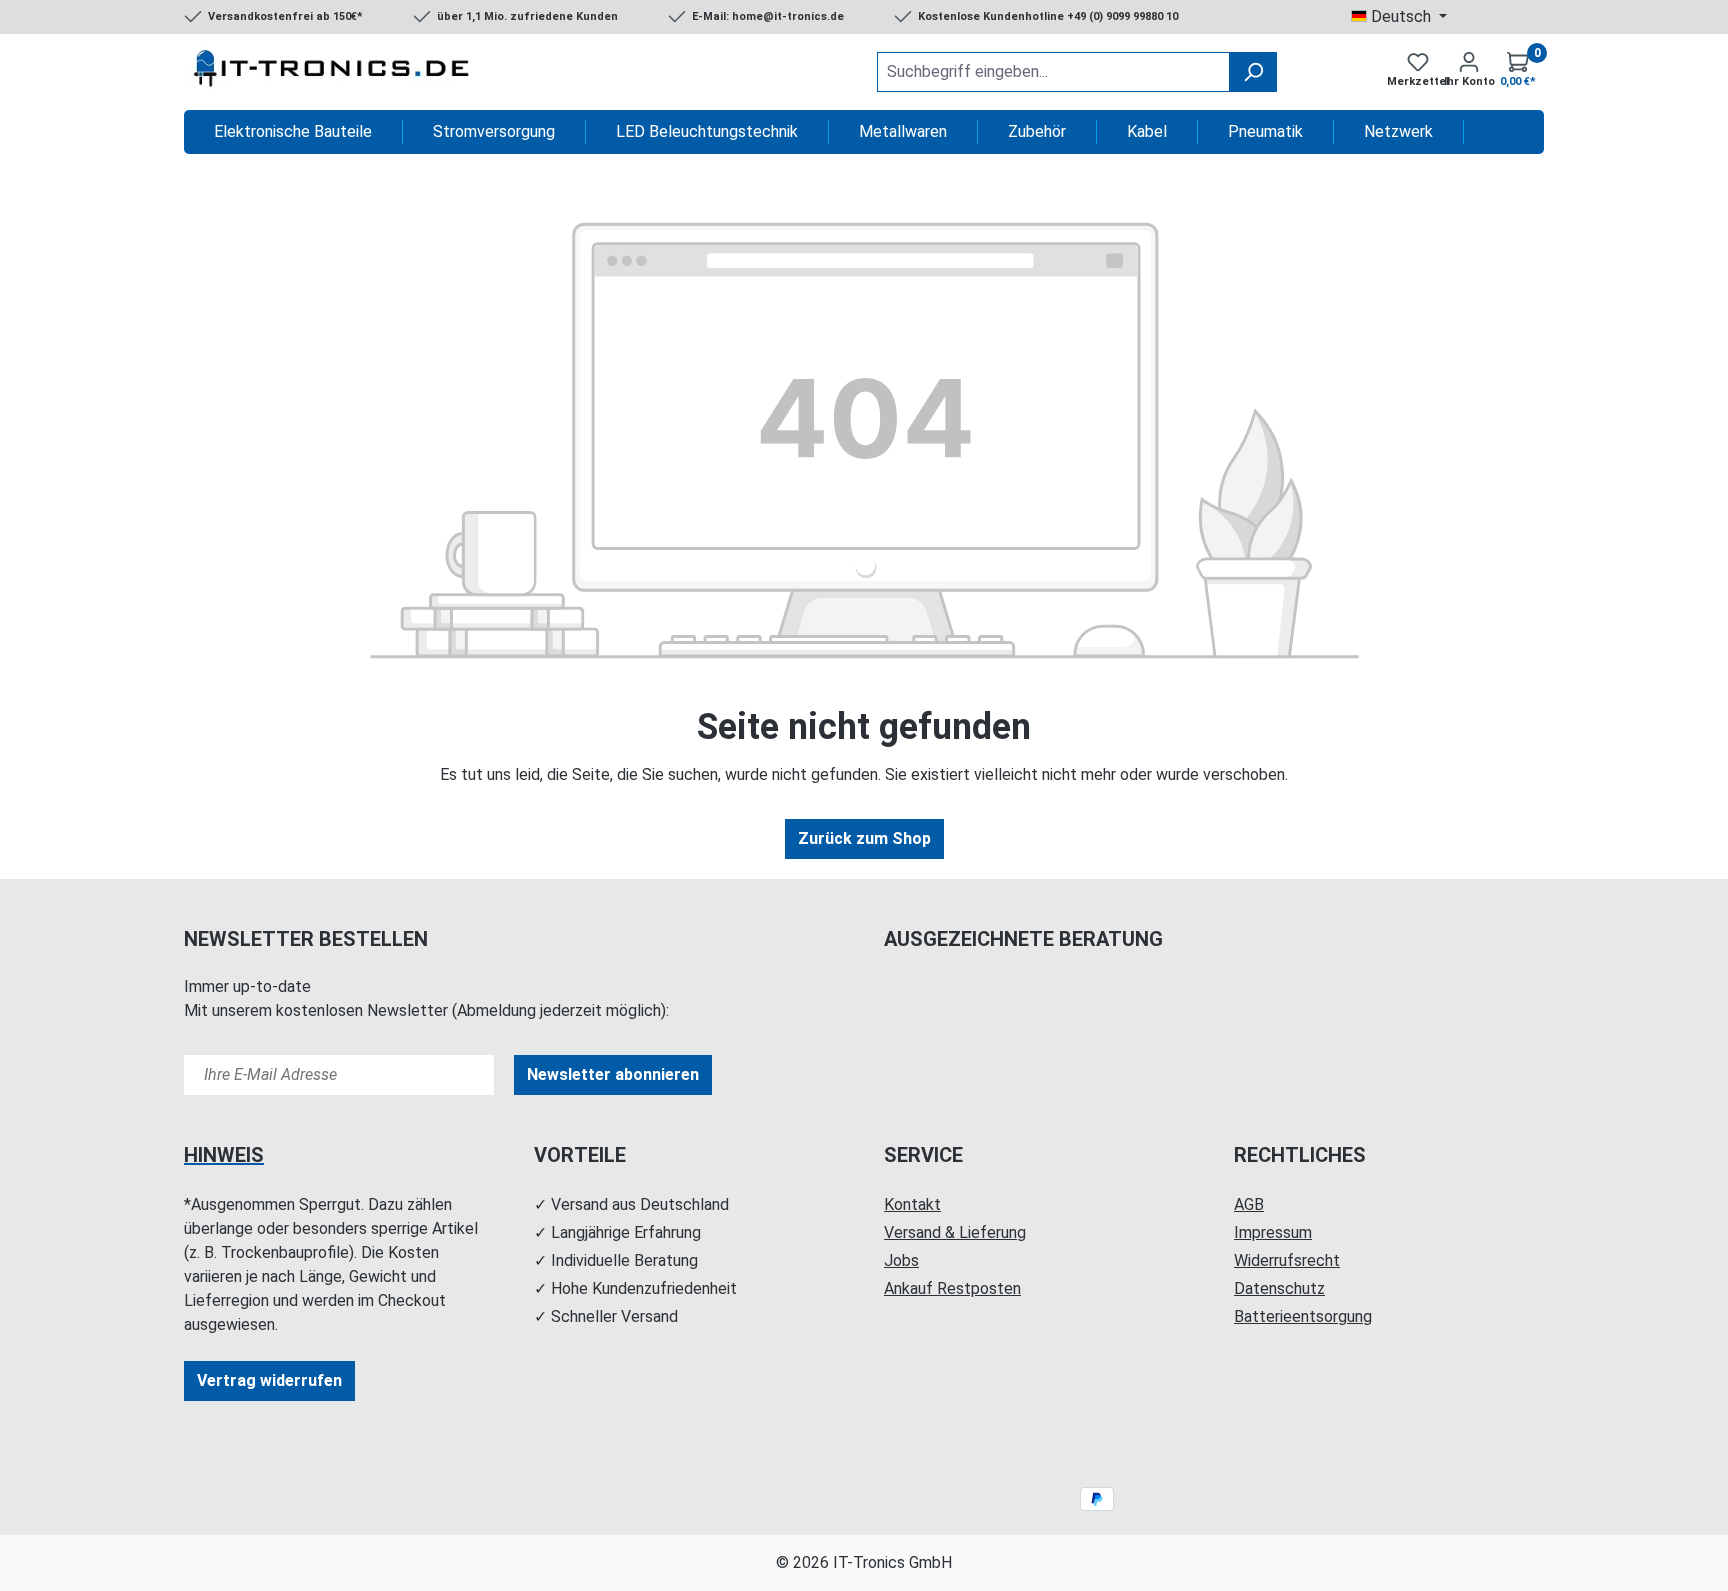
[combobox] (1053, 72)
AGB (1249, 1204)
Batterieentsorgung (1303, 1316)
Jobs (901, 1260)
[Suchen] (1253, 72)
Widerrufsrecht (1287, 1260)
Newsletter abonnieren (613, 1074)
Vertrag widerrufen (269, 1380)
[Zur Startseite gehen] (334, 72)
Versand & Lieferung (955, 1232)
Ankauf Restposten (952, 1288)
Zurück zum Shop (864, 838)
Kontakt (912, 1204)
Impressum (1273, 1232)
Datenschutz (1279, 1288)
